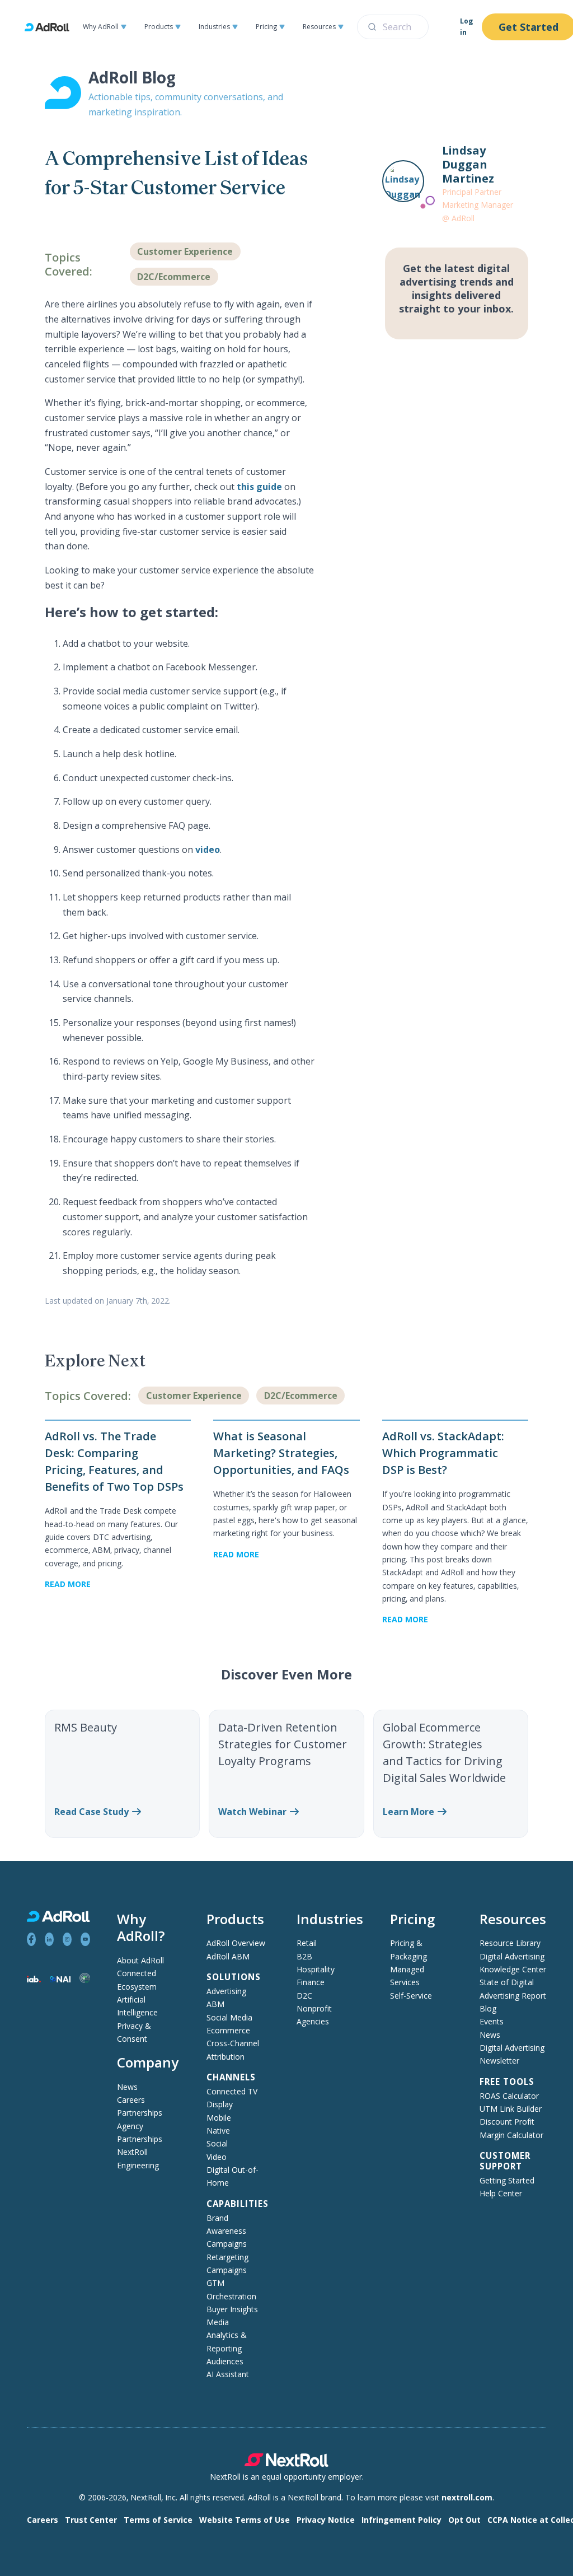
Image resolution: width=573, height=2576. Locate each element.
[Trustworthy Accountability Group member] (84, 1980)
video (208, 850)
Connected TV (232, 2091)
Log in (466, 27)
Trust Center (91, 2520)
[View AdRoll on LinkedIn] (49, 1939)
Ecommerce (228, 2030)
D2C (304, 1996)
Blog (488, 2008)
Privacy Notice (326, 2520)
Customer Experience (185, 251)
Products (159, 27)
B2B (304, 1956)
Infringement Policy (401, 2520)
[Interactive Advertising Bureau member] (34, 1979)
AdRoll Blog (132, 77)
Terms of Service (158, 2520)
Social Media (229, 2017)
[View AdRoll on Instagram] (67, 1939)
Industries (214, 27)
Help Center (501, 2193)
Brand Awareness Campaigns (227, 2231)
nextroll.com (467, 2497)
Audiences (225, 2361)
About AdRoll (140, 1960)
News (127, 2087)
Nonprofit (314, 2008)
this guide (259, 487)
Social (217, 2143)
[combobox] (393, 27)
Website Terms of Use (245, 2520)
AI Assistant (228, 2374)
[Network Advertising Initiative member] (60, 1979)
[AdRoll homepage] (51, 27)
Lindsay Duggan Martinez (468, 164)
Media (218, 2322)
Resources (319, 27)
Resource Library (510, 1943)
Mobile (219, 2118)
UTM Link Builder (511, 2109)
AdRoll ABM (228, 1956)
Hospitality (316, 1969)
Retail (307, 1943)
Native (218, 2131)
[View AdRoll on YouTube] (85, 1939)
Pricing (266, 27)
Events (492, 2021)
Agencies (313, 2021)
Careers (131, 2100)
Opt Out (464, 2520)
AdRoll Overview (236, 1943)
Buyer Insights (232, 2309)
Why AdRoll (101, 27)
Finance (311, 1982)
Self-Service (411, 1996)
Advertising (226, 1991)
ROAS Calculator (509, 2096)
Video (217, 2157)
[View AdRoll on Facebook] (31, 1939)
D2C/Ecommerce (174, 277)
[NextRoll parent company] (286, 2464)
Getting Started (507, 2180)
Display (220, 2104)
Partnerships (140, 2113)
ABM (215, 2004)
